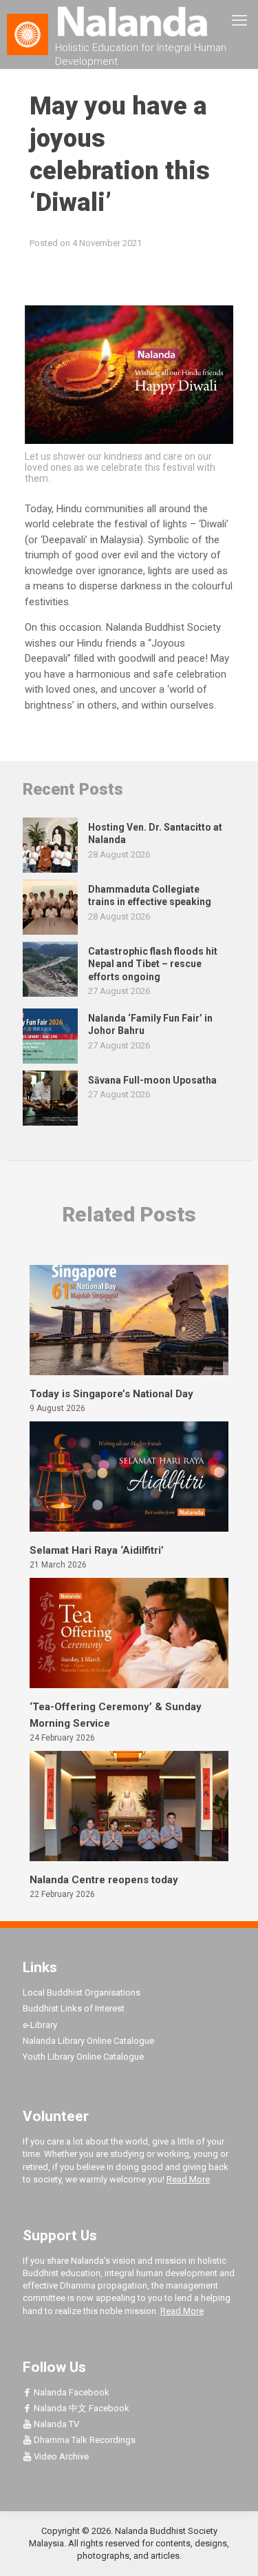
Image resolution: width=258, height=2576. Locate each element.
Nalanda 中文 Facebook (80, 2408)
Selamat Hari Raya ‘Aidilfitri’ (97, 1550)
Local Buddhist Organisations (82, 1992)
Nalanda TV (55, 2424)
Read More (188, 2179)
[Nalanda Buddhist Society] (129, 21)
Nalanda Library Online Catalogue (88, 2041)
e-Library (40, 2025)
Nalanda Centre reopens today (104, 1880)
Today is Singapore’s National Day (111, 1394)
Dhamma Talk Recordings (84, 2440)
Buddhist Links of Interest (74, 2008)
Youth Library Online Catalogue (83, 2057)
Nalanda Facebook (71, 2392)
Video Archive (60, 2456)
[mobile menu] (239, 21)
